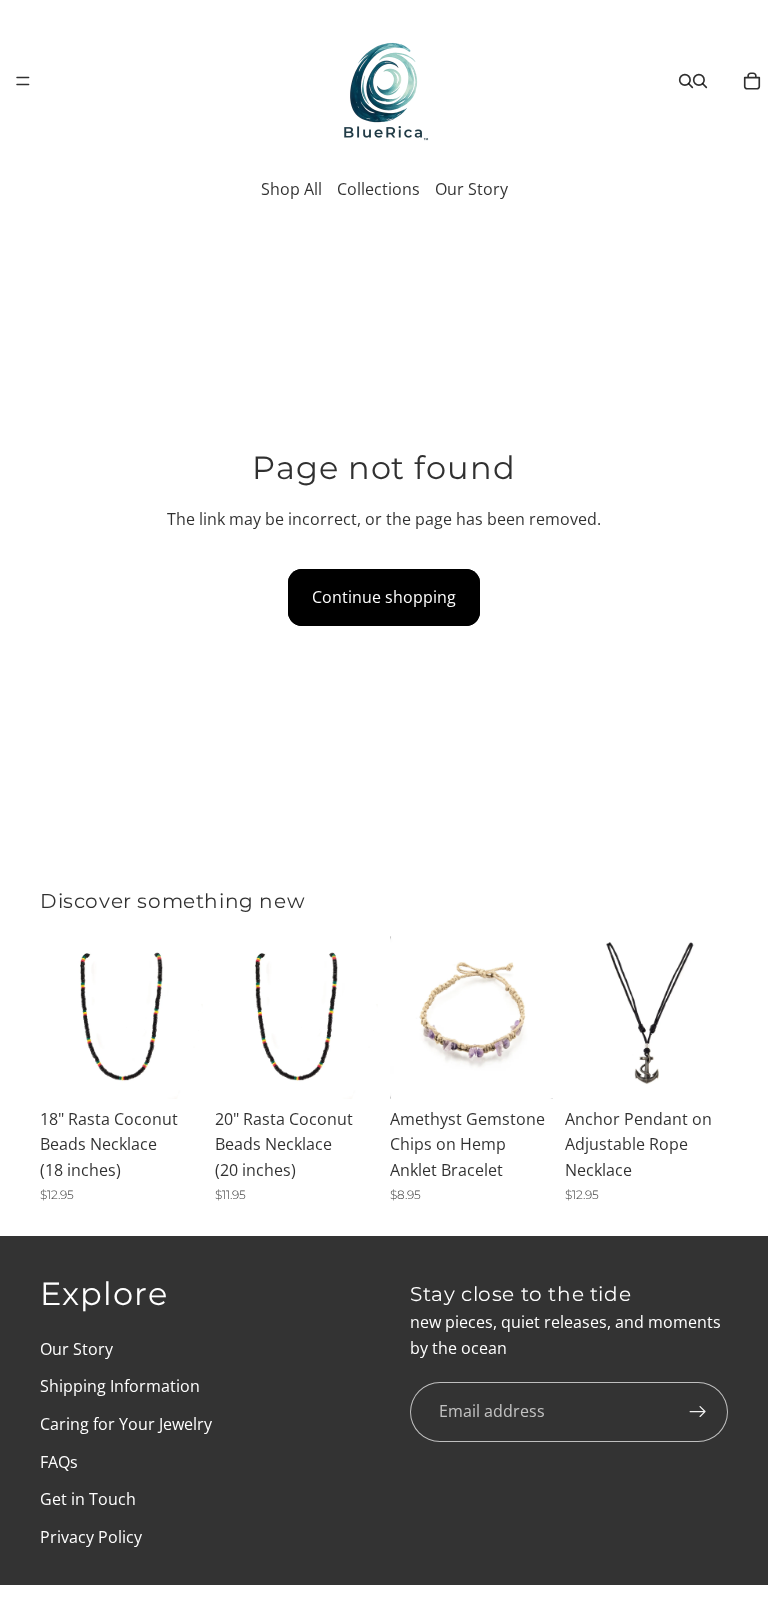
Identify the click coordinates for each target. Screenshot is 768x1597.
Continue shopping (384, 597)
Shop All (291, 189)
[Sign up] (698, 1412)
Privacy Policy (91, 1536)
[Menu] (23, 81)
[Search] (686, 81)
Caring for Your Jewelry (126, 1424)
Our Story (471, 189)
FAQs (59, 1461)
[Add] (172, 1068)
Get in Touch (88, 1499)
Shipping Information (120, 1386)
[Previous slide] (62, 1017)
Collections (378, 189)
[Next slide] (181, 1017)
